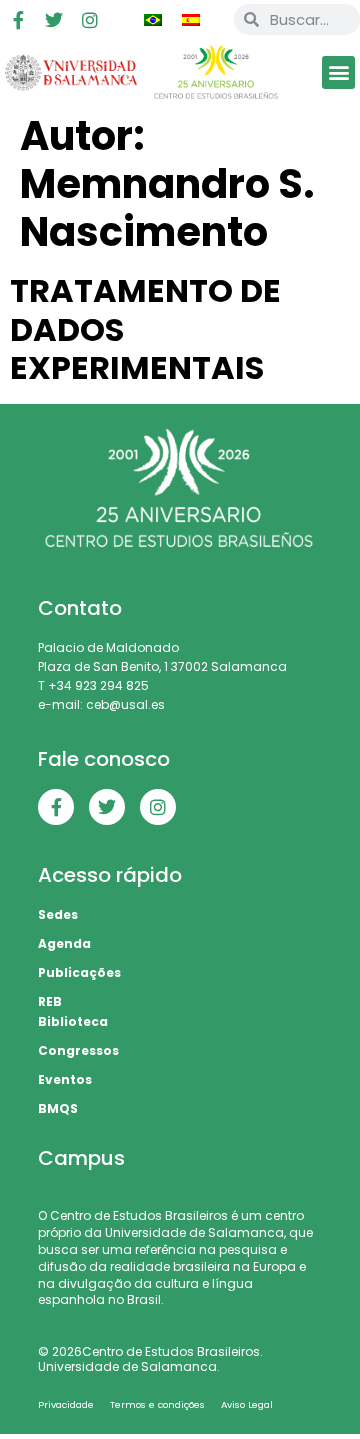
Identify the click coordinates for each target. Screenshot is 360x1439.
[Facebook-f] (18, 20)
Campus (81, 1158)
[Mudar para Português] (153, 20)
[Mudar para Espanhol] (191, 20)
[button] (338, 72)
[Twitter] (54, 20)
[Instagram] (90, 20)
